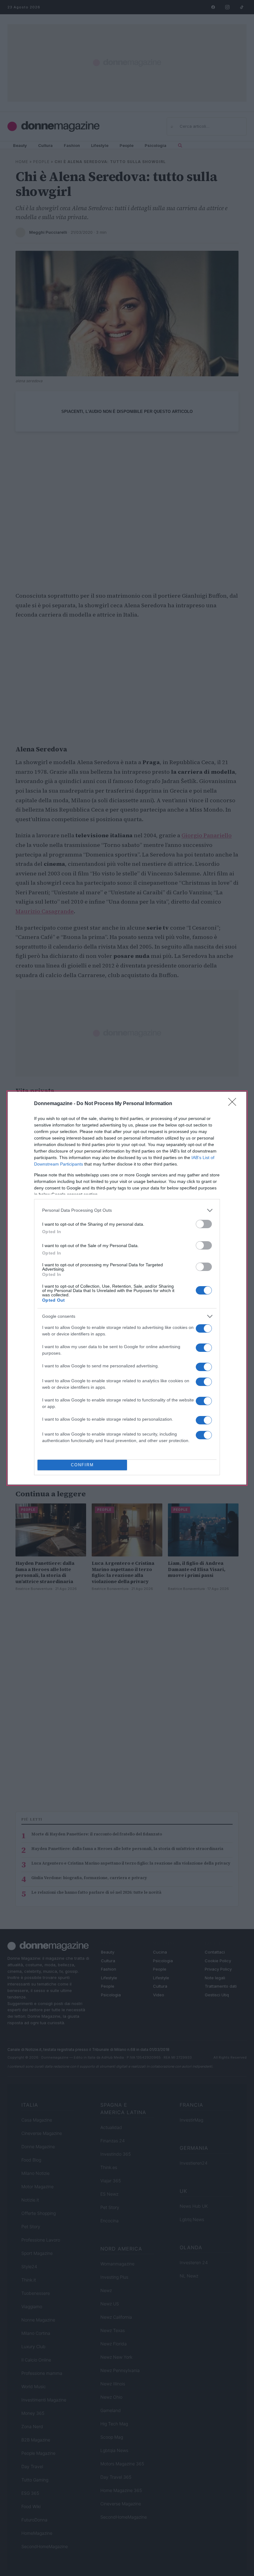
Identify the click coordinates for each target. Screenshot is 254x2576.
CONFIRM (82, 1465)
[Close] (234, 1104)
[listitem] (127, 1210)
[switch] (204, 1224)
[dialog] (127, 1288)
